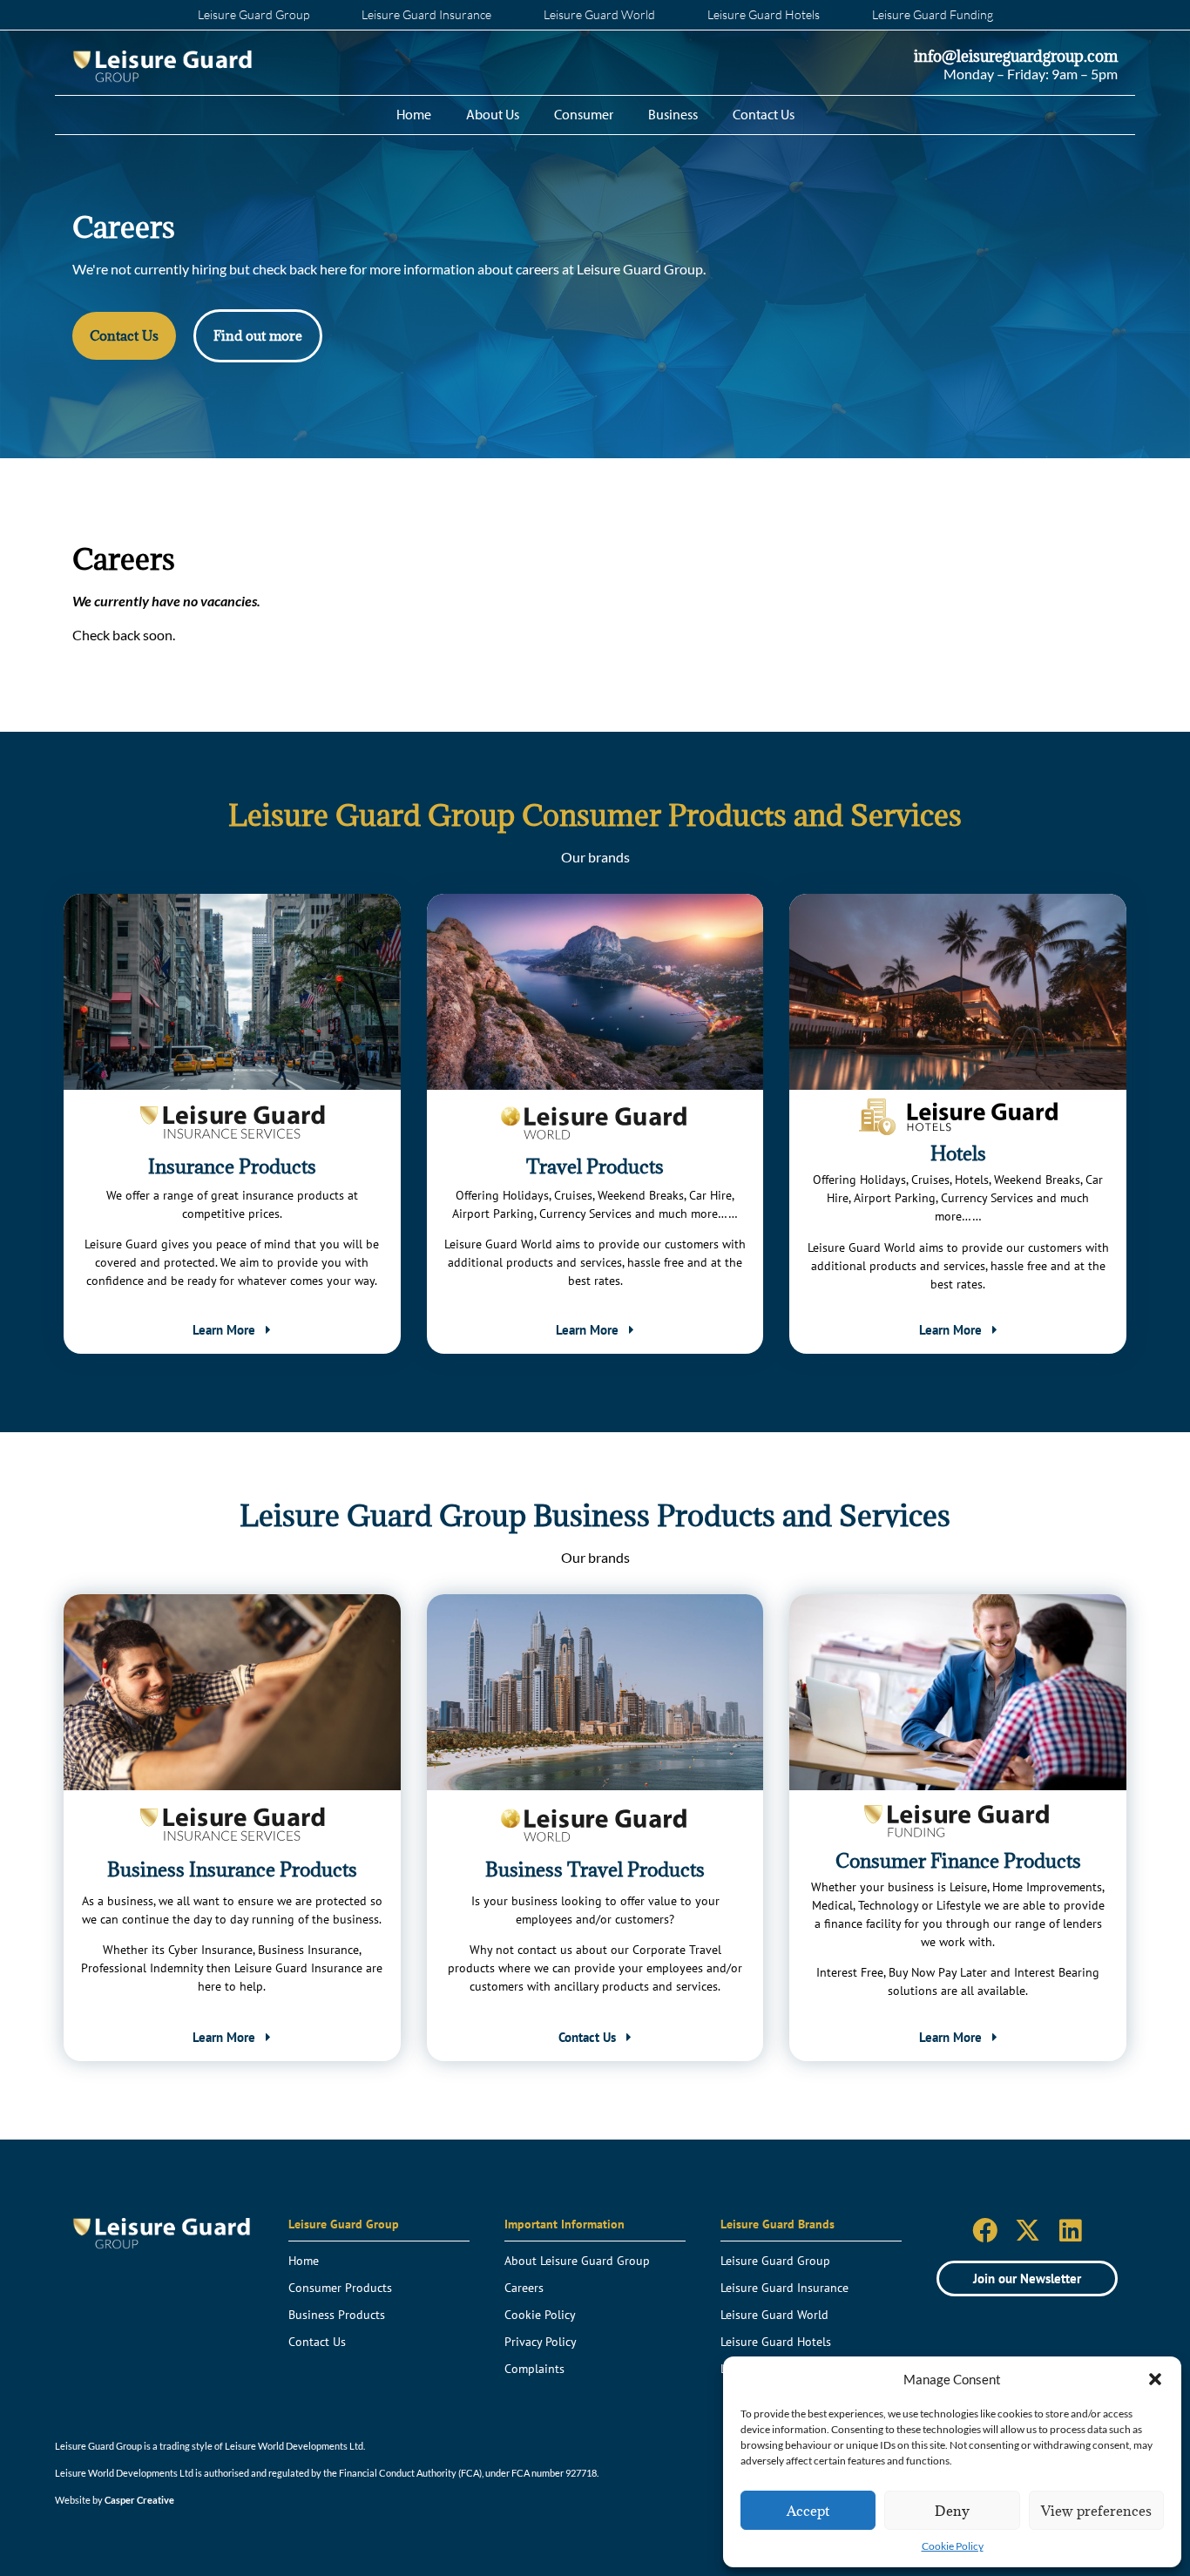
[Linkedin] (1070, 2231)
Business (673, 115)
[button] (1155, 2379)
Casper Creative (139, 2500)
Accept (808, 2511)
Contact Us (764, 115)
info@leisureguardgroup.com (1016, 56)
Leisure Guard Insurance (426, 14)
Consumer (584, 115)
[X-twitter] (1028, 2231)
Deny (952, 2511)
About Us (493, 115)
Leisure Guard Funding (933, 14)
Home (414, 115)
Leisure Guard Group (254, 14)
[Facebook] (985, 2231)
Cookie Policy (953, 2546)
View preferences (1096, 2511)
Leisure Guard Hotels (764, 14)
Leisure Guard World (599, 14)
